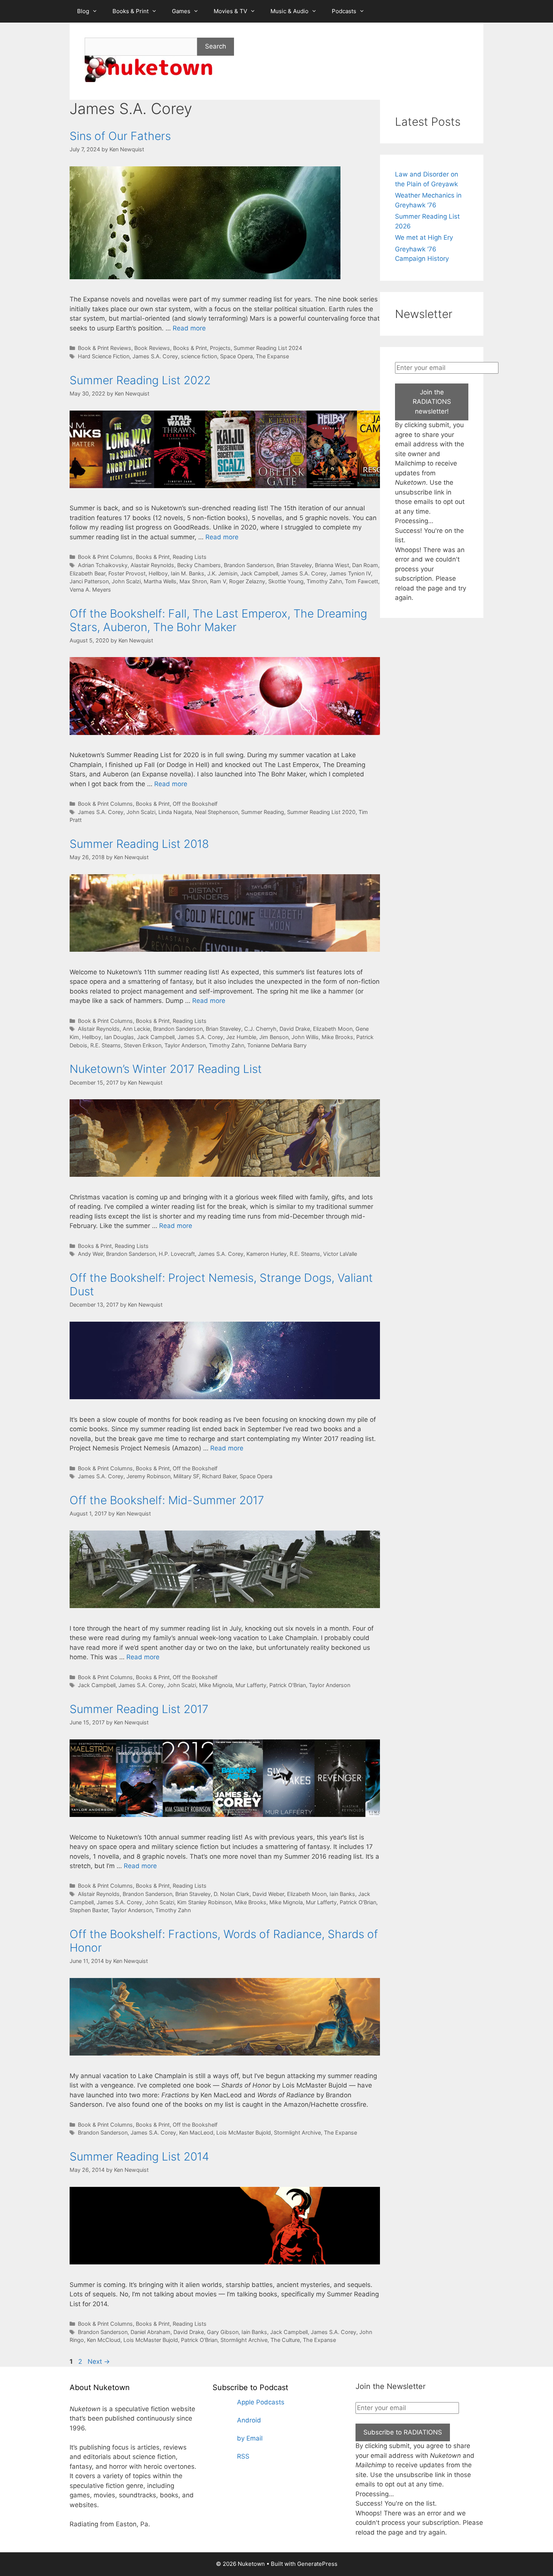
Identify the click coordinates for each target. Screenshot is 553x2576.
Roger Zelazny (247, 581)
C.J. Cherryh (260, 1029)
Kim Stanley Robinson (204, 1902)
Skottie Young (286, 581)
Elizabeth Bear (87, 573)
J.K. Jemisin (222, 573)
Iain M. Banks (188, 573)
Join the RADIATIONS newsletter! (432, 402)
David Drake (295, 1029)
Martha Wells (160, 581)
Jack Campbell (259, 573)
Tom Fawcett (362, 581)
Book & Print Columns (105, 557)
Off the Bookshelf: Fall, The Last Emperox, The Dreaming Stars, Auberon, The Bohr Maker (218, 620)
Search (216, 46)
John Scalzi (126, 581)
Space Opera (236, 356)
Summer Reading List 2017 (139, 1709)
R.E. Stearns (106, 1045)
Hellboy (158, 573)
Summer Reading (263, 812)
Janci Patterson (89, 581)
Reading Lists (190, 557)
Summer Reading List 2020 (321, 812)
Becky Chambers (199, 565)
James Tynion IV (350, 573)
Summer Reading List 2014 (139, 2156)
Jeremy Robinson (148, 1476)
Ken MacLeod (196, 2132)
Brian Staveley (294, 565)
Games (181, 11)
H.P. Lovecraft (177, 1254)
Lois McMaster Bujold (244, 2132)
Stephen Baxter (89, 1910)
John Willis (305, 1037)
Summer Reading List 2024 (268, 348)
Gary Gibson (223, 2332)
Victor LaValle (340, 1254)
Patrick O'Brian (288, 1685)
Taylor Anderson (185, 1045)
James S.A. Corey (155, 356)
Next (99, 2361)
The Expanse (272, 356)
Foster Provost (127, 573)
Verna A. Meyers (90, 590)
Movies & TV (230, 11)
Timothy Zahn (324, 581)
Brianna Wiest (332, 565)
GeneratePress (317, 2564)
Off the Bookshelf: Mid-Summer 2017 (167, 1500)
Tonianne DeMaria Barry (277, 1045)
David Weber (268, 1894)
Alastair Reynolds (152, 565)
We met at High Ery (424, 237)
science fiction (199, 356)
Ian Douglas (119, 1037)
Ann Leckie (136, 1029)
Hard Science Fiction (104, 356)
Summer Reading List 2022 (140, 380)
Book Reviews (152, 348)
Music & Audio (289, 11)
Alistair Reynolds (99, 1029)
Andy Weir (90, 1254)
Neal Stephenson (216, 812)
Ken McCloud (104, 2340)
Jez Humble (241, 1037)
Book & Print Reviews (105, 348)
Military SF (186, 1476)
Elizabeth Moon (333, 1029)
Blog (83, 11)
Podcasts (344, 11)
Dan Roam (365, 565)
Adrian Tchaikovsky (103, 565)
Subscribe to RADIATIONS (403, 2432)
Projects (220, 348)
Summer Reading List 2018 (139, 844)
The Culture (285, 2340)
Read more (189, 328)
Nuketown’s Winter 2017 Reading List (166, 1069)
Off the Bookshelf (195, 804)
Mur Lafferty (251, 1685)
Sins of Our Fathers (120, 136)
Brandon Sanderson (249, 565)
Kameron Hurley (267, 1254)
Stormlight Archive (297, 2132)
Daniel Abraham (150, 2332)
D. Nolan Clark (232, 1894)
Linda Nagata (175, 812)
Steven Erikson (143, 1045)
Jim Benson (274, 1037)
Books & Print (131, 11)
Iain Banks (342, 1894)
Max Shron (193, 581)
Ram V (218, 581)
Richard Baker (219, 1476)
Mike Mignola (216, 1685)
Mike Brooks (337, 1037)
